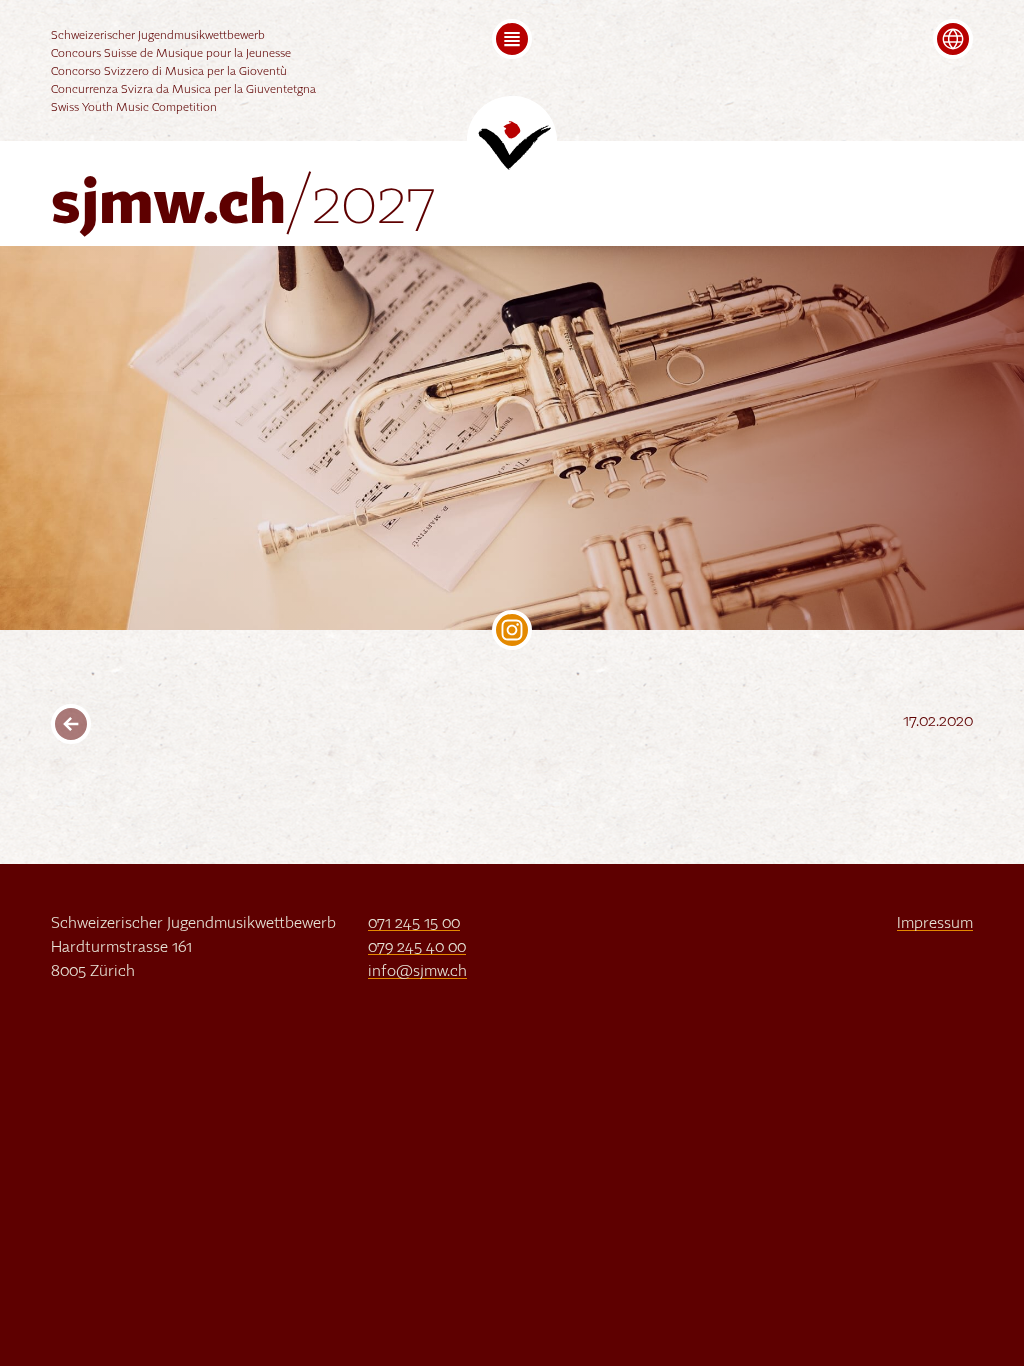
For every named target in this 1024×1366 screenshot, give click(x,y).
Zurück (71, 724)
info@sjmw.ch (417, 972)
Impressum (935, 924)
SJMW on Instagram (512, 630)
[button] (512, 39)
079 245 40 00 (417, 948)
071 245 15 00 (414, 924)
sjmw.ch (243, 206)
